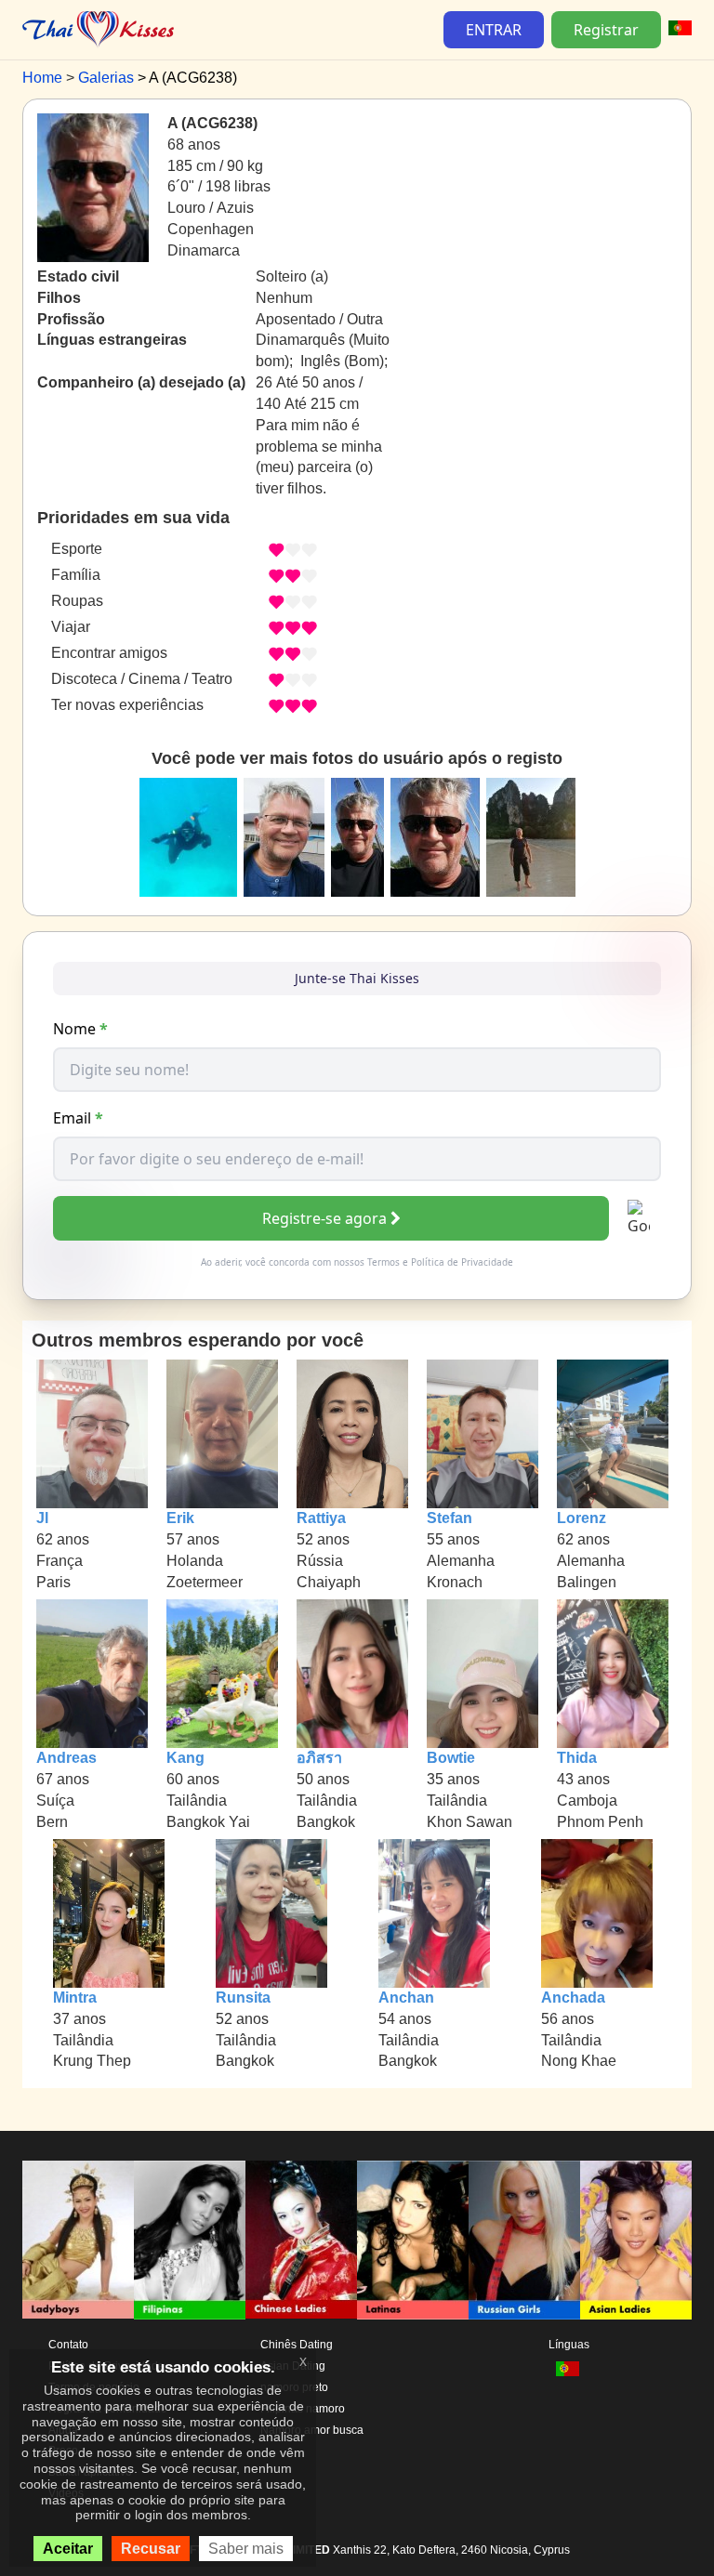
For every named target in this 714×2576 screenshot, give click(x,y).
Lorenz (582, 1518)
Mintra (75, 1998)
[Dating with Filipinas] (190, 2240)
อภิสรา (319, 1758)
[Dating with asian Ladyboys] (78, 2240)
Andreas (66, 1758)
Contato (68, 2345)
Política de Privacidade (462, 1262)
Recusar (151, 2549)
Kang (185, 1758)
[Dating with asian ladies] (636, 2240)
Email (78, 1118)
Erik (180, 1518)
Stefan (450, 1518)
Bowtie (451, 1758)
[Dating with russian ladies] (524, 2240)
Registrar (606, 30)
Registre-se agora (324, 1218)
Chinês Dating (297, 2345)
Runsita (243, 1998)
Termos (383, 1262)
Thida (577, 1758)
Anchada (573, 1998)
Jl (42, 1518)
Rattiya (321, 1518)
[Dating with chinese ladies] (301, 2240)
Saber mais (246, 2549)
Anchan (406, 1998)
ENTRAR (494, 30)
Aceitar (68, 2549)
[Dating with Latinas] (413, 2240)
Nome (80, 1029)
